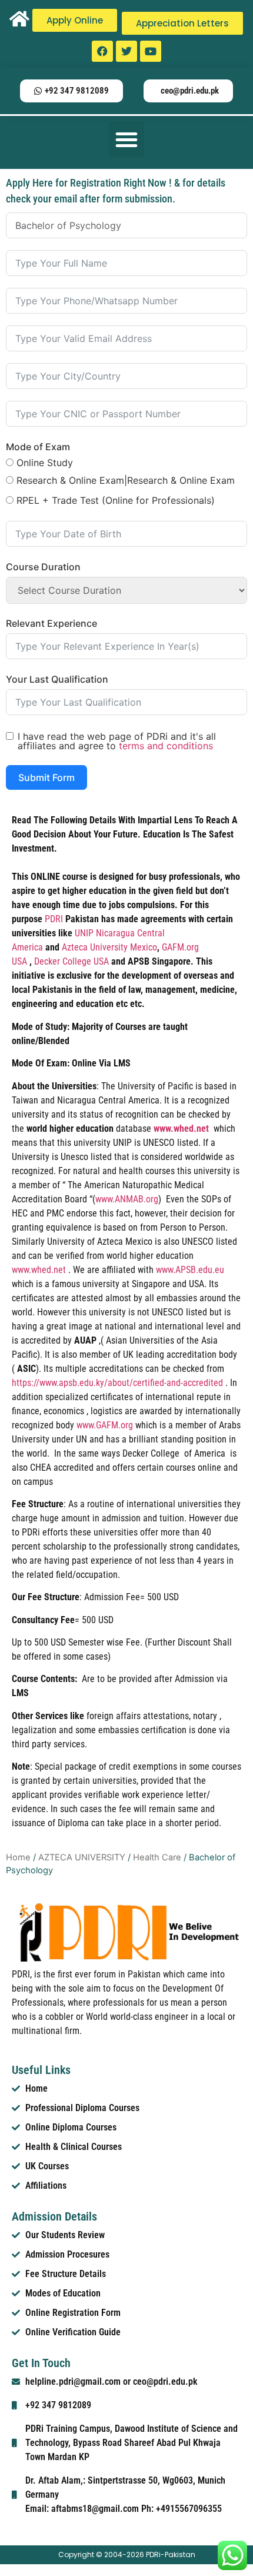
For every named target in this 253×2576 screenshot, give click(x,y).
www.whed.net (39, 1270)
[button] (126, 139)
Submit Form (46, 777)
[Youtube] (151, 51)
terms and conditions (166, 746)
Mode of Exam (38, 447)
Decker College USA (71, 961)
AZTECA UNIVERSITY (82, 1857)
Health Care (157, 1857)
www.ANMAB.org (127, 1199)
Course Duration (43, 567)
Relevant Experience (51, 623)
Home (18, 1857)
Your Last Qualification (57, 679)
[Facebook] (102, 51)
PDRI (55, 919)
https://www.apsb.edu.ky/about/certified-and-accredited (117, 1383)
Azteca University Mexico (109, 947)
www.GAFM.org (105, 1425)
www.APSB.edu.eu (190, 1270)
